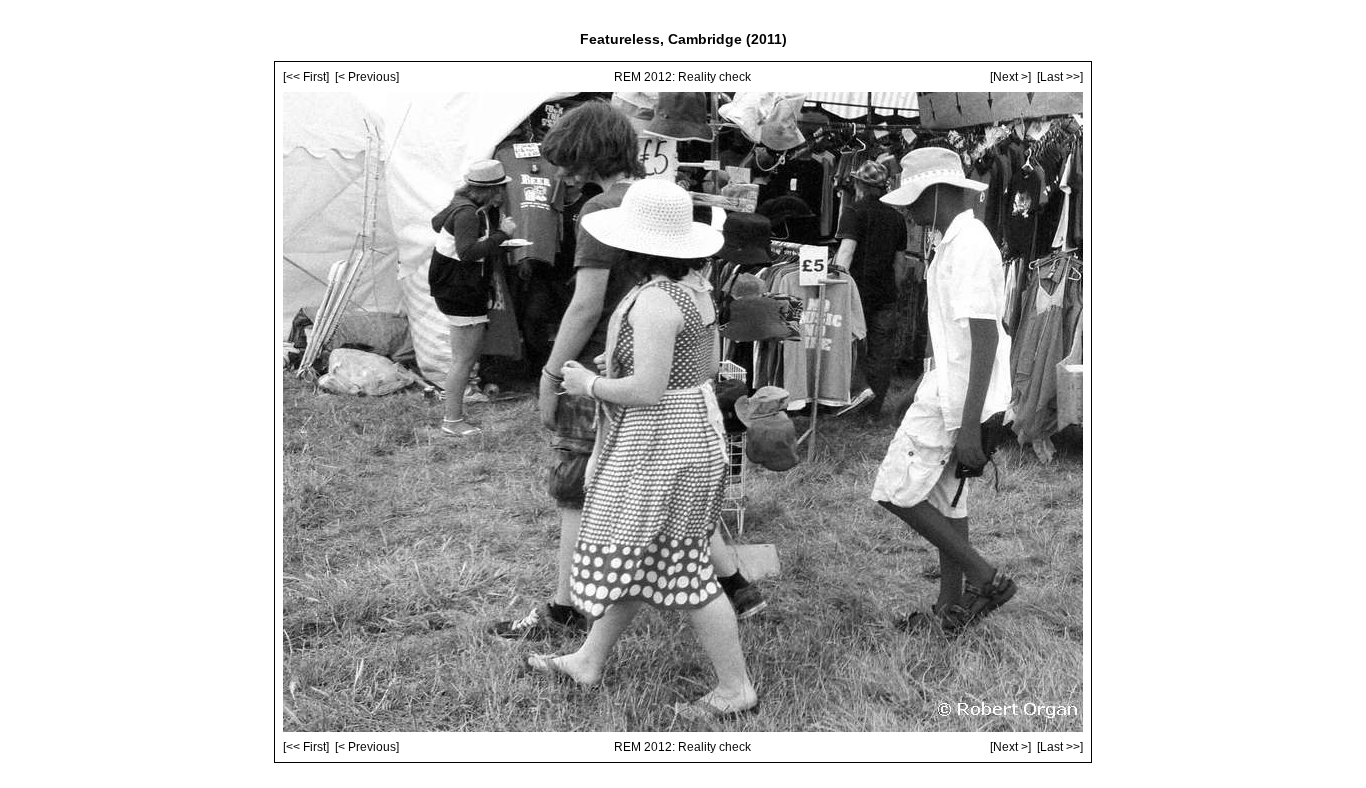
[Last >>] (1060, 77)
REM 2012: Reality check (682, 77)
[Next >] (1010, 77)
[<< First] (306, 77)
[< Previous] (367, 77)
